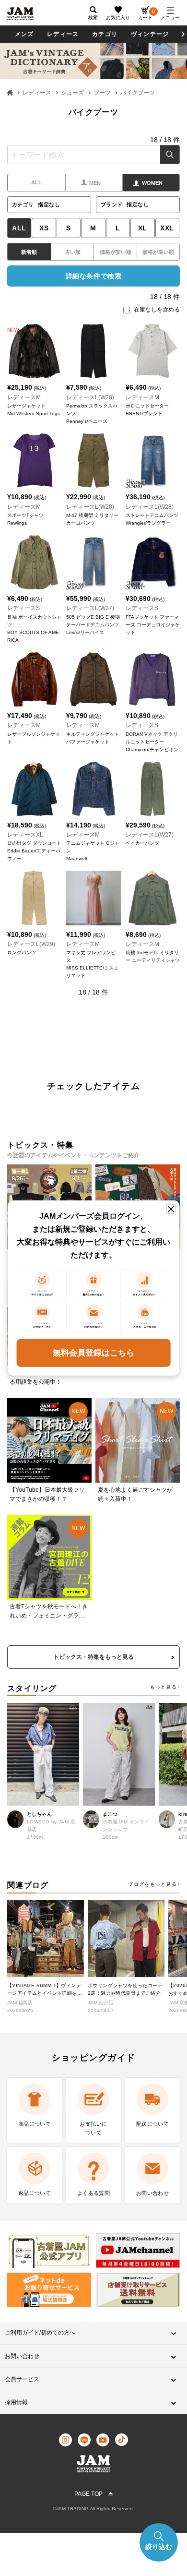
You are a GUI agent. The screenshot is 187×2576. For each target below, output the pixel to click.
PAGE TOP (88, 2494)
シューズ (72, 93)
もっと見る (164, 1687)
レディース (63, 34)
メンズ (24, 34)
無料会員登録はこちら (93, 1352)
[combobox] (93, 155)
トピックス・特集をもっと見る (93, 1657)
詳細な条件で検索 (93, 276)
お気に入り (118, 18)
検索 (170, 155)
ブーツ (102, 93)
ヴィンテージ (150, 34)
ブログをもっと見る (152, 1884)
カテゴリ (105, 34)
